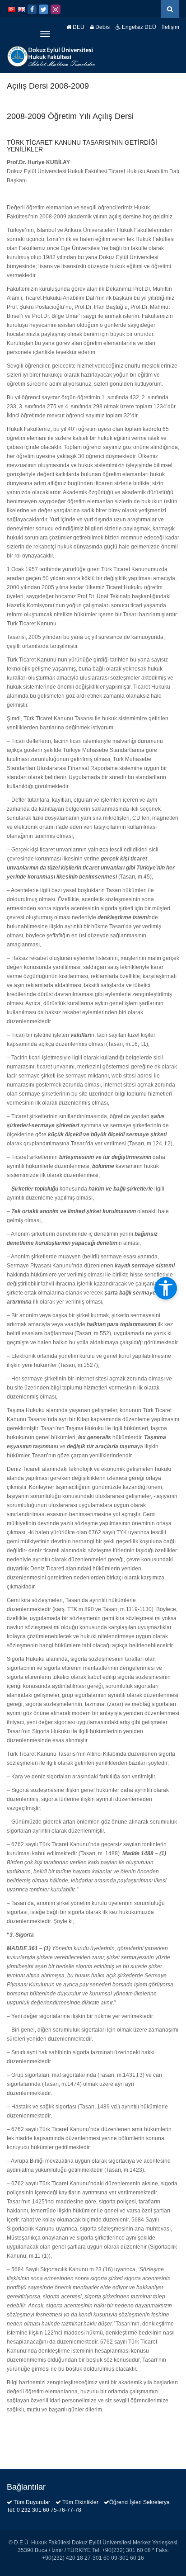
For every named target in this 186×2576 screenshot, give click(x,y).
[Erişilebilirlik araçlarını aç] (166, 1288)
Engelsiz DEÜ (138, 27)
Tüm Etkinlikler (80, 2502)
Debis (102, 27)
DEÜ (78, 27)
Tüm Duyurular (32, 2502)
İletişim (171, 27)
